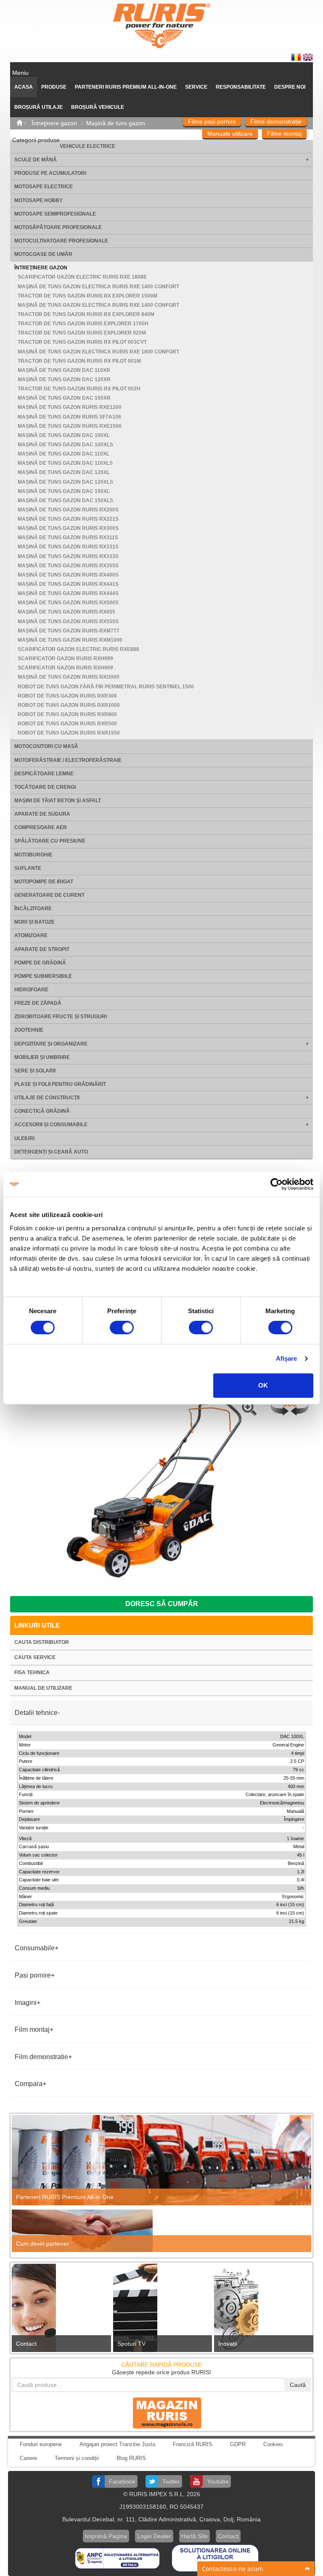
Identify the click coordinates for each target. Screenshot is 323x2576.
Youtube (218, 2481)
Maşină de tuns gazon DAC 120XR (64, 379)
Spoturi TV (131, 2344)
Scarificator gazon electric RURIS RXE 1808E (82, 277)
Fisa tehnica (32, 1673)
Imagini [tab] (26, 2003)
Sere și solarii (35, 1071)
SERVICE (196, 87)
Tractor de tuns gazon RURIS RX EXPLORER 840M (86, 314)
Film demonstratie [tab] (41, 2057)
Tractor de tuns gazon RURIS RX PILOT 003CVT (82, 342)
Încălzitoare (33, 909)
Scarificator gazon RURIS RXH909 (65, 668)
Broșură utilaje (38, 107)
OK (263, 1385)
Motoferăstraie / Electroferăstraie (68, 760)
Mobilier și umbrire (42, 1057)
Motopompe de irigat (44, 882)
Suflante (28, 868)
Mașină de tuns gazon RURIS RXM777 (69, 631)
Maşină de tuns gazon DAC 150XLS (65, 500)
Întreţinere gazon (41, 268)
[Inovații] (263, 2310)
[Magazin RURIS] (161, 2413)
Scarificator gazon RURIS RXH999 (65, 658)
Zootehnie (29, 1030)
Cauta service (35, 1657)
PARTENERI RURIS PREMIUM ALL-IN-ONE (126, 87)
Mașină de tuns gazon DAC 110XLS (65, 463)
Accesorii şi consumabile (51, 1125)
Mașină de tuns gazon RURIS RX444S (68, 593)
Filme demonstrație (276, 121)
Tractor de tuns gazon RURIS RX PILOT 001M (79, 361)
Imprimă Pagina (106, 2536)
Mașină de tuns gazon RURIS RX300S (68, 528)
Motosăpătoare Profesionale (58, 227)
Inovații (228, 2344)
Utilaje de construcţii (47, 1098)
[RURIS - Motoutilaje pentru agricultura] (161, 26)
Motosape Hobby (38, 200)
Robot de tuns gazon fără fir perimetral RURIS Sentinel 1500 (106, 687)
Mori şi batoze (34, 922)
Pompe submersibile (43, 976)
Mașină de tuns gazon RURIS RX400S (68, 575)
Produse (54, 87)
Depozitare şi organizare (51, 1044)
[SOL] (215, 2558)
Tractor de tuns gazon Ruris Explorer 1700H (83, 324)
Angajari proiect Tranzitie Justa (117, 2444)
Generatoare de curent (49, 895)
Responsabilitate (241, 87)
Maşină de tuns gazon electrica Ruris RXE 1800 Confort (98, 352)
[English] (308, 57)
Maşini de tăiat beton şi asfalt (58, 801)
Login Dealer (154, 2536)
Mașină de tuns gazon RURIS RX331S (68, 547)
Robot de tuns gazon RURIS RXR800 (67, 714)
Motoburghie (33, 855)
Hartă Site (195, 2536)
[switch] (122, 1328)
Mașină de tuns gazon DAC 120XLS (65, 482)
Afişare (287, 1358)
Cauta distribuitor (42, 1642)
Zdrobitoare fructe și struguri (61, 1017)
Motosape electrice (44, 187)
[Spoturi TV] (162, 2310)
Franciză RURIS (193, 2444)
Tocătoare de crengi (45, 787)
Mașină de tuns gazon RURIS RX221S (68, 519)
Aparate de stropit (42, 949)
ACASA (24, 87)
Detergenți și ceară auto (51, 1152)
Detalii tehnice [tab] (36, 1713)
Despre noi (290, 87)
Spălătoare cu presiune (50, 841)
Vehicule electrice (87, 146)
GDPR (238, 2444)
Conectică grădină (42, 1111)
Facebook (122, 2481)
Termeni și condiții (77, 2458)
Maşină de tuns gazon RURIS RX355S (68, 566)
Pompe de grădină (40, 963)
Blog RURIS (131, 2458)
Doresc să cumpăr (162, 1604)
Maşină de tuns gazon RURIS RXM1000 (70, 640)
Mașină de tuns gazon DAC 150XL (64, 491)
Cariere (28, 2458)
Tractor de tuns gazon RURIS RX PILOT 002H (79, 389)
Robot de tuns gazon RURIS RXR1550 (69, 733)
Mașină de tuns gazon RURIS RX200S (68, 510)
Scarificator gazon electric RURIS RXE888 (78, 649)
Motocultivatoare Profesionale (61, 241)
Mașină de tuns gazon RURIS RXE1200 (70, 407)
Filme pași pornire (212, 121)
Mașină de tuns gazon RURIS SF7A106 (69, 417)
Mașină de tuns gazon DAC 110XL (64, 454)
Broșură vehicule (98, 107)
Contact (26, 2344)
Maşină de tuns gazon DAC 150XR (64, 398)
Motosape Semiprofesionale (55, 214)
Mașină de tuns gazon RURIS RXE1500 (70, 426)
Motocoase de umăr (43, 254)
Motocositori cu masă (46, 746)
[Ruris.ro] (19, 123)
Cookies (273, 2444)
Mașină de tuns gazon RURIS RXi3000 (69, 677)
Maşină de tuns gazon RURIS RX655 (66, 612)
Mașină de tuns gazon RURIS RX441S (68, 584)
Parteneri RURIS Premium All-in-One (65, 2197)
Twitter (171, 2481)
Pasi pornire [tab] (33, 1975)
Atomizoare (31, 935)
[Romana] (297, 57)
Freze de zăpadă (38, 1003)
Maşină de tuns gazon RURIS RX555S (68, 622)
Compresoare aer (41, 827)
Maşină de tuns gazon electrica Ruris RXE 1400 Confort (98, 287)
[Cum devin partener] (161, 2231)
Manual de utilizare (43, 1688)
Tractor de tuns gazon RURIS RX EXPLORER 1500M (87, 296)
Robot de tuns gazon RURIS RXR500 (67, 724)
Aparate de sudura (42, 814)
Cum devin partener (42, 2244)
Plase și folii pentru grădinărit (60, 1084)
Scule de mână (36, 160)
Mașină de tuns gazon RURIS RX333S (68, 556)
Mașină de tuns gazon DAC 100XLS (65, 445)
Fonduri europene (41, 2444)
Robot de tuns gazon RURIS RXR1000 (69, 705)
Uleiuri (24, 1138)
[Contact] (60, 2310)
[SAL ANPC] (118, 2558)
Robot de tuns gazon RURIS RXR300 (67, 696)
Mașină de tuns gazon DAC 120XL (64, 472)
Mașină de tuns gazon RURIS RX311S (68, 537)
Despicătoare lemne (44, 774)
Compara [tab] (29, 2084)
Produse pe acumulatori (50, 173)
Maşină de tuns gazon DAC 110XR (64, 370)
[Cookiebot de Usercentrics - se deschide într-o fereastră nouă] (277, 1184)
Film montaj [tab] (32, 2029)
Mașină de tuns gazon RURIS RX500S (68, 603)
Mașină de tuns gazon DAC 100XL (64, 435)
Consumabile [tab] (35, 1948)
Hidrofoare (31, 990)
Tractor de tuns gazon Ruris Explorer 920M (82, 333)
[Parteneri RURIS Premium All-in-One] (161, 2160)
